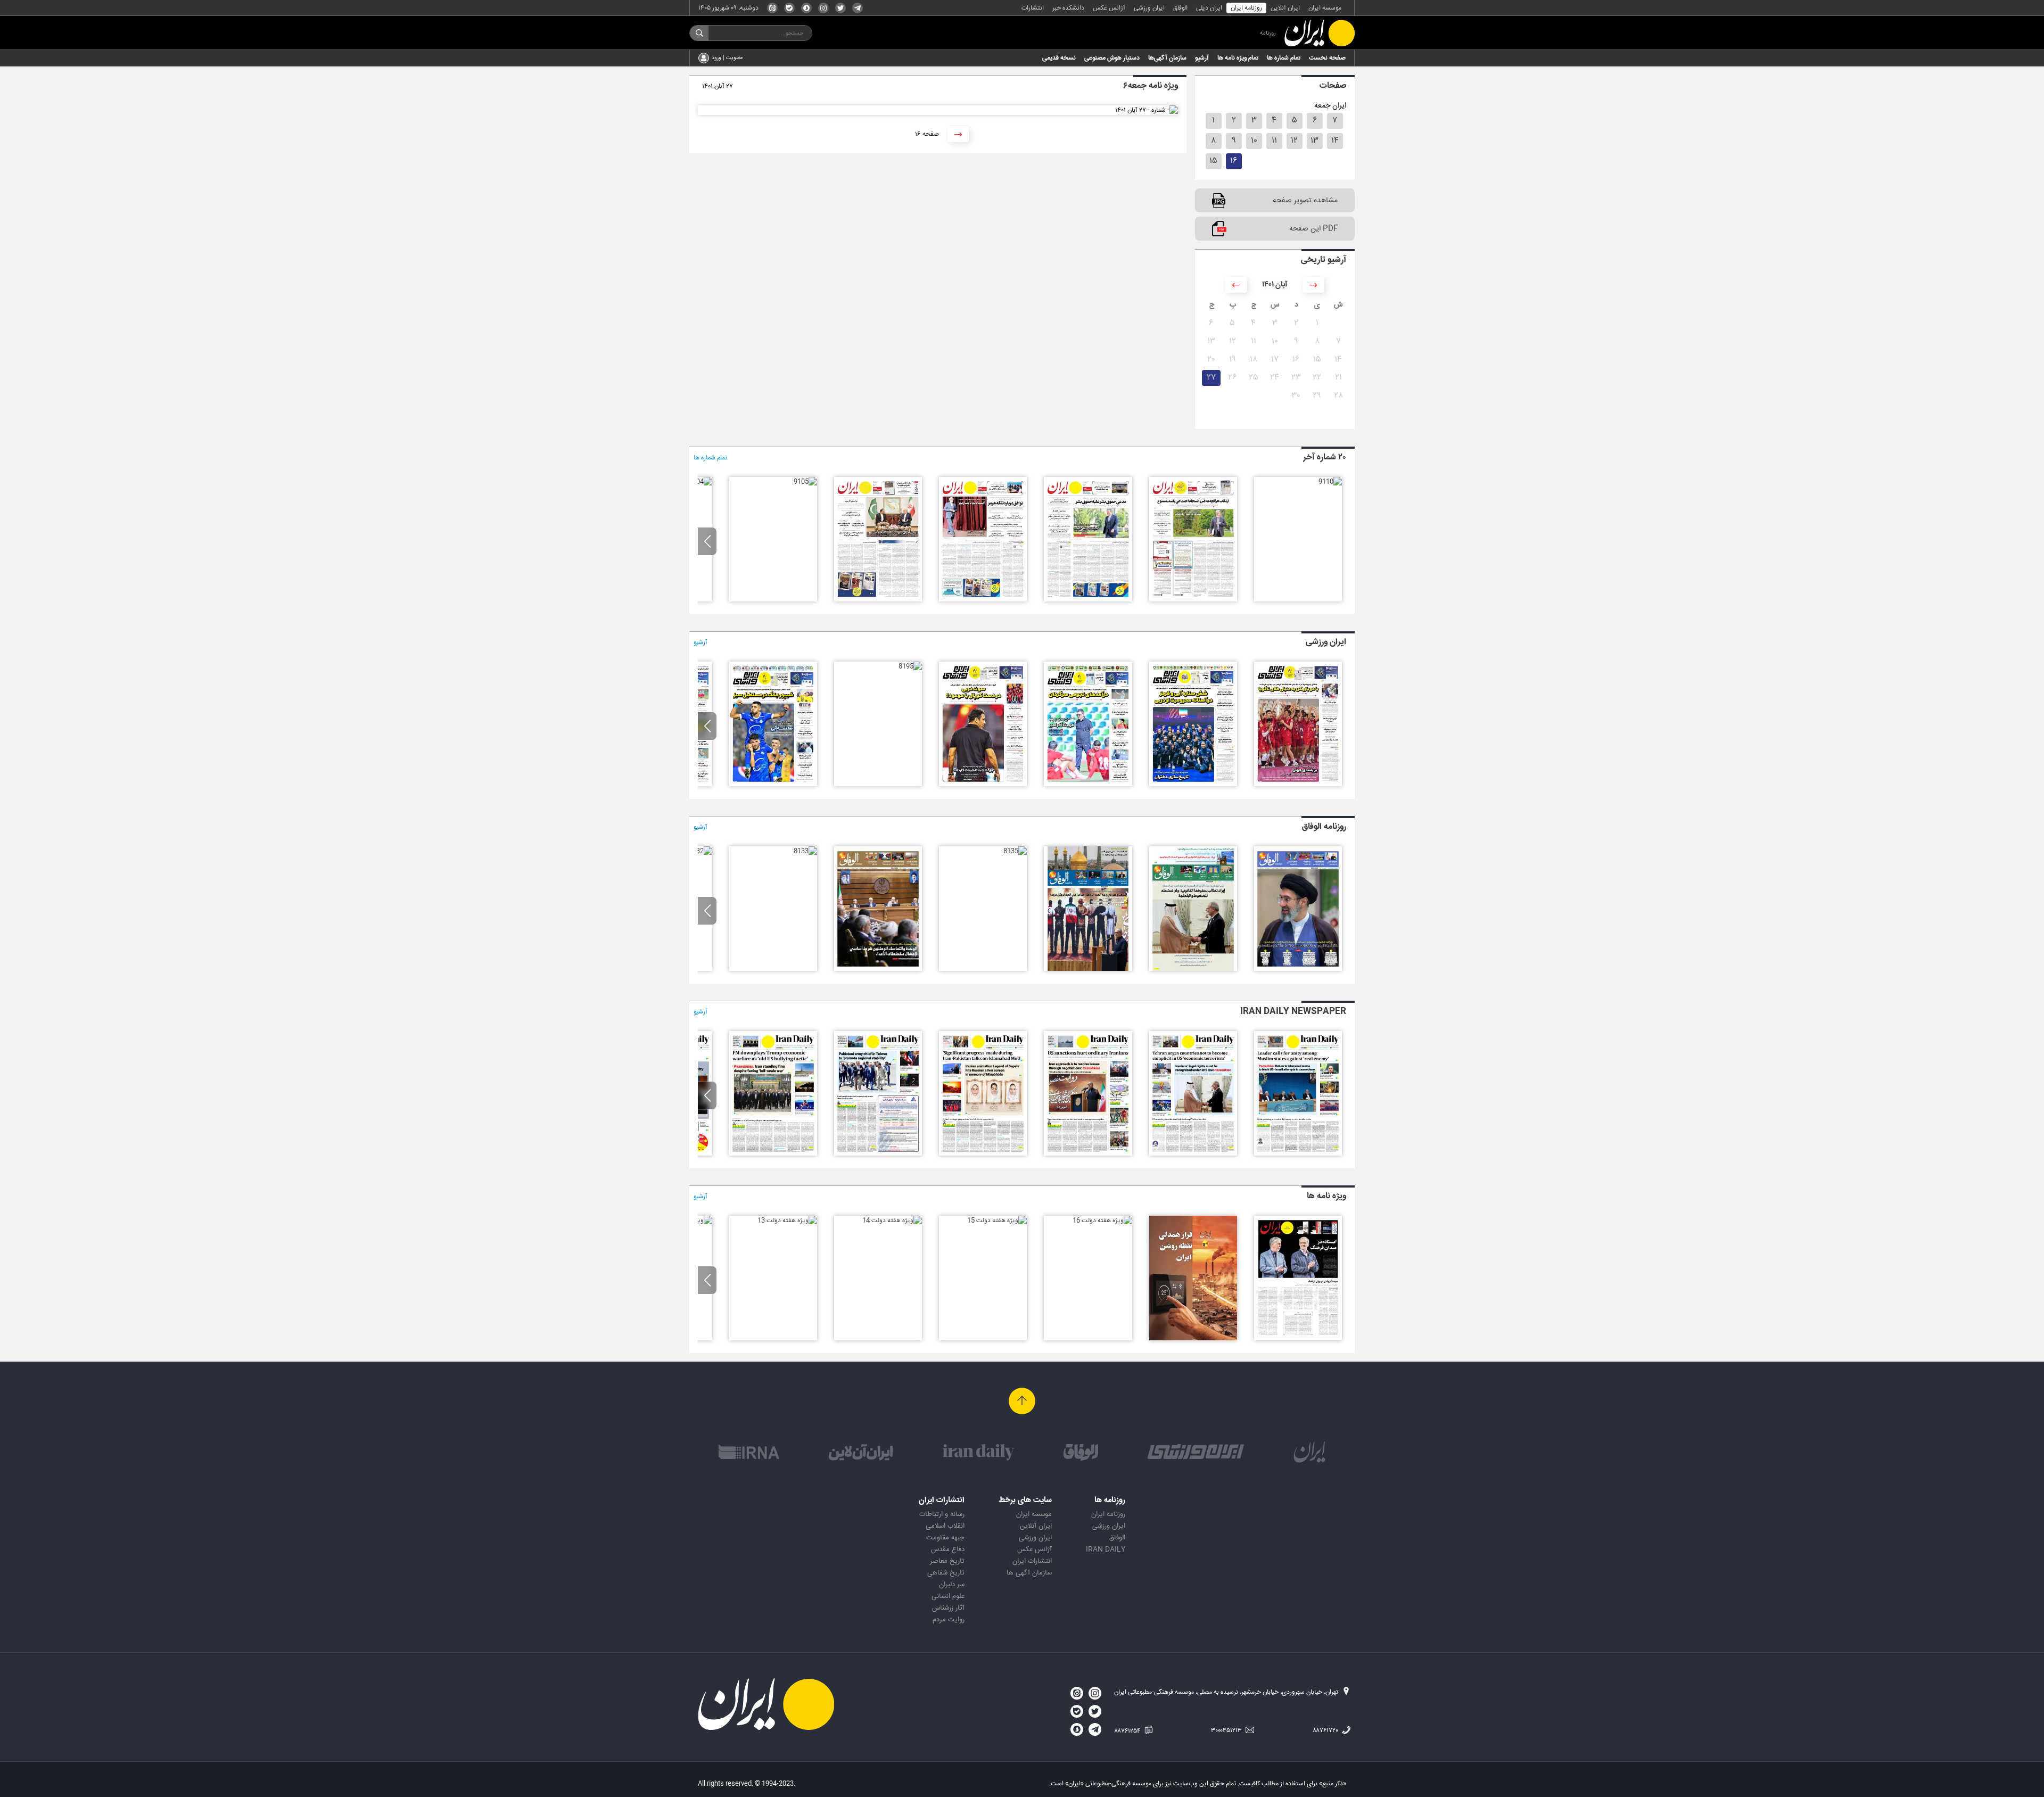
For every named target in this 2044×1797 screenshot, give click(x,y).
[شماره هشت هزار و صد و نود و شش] (983, 785)
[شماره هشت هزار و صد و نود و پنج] (910, 666)
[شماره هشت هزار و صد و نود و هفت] (1088, 785)
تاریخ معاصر (947, 1561)
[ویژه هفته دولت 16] (1102, 1221)
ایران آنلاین (1285, 8)
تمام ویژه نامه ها (1238, 58)
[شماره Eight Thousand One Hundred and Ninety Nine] (1193, 1154)
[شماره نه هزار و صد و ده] (1330, 482)
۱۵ (1213, 161)
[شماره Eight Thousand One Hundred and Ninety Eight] (1088, 1154)
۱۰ (1254, 141)
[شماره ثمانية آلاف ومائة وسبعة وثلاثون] (1193, 969)
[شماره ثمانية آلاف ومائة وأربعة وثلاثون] (878, 969)
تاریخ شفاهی (946, 1573)
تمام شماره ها (1284, 58)
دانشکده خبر (1068, 8)
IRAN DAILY (1106, 1549)
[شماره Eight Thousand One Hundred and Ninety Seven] (983, 1154)
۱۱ (1274, 141)
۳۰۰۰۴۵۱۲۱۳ (1227, 1730)
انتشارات (1033, 8)
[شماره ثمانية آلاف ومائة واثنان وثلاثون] (700, 851)
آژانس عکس (1109, 8)
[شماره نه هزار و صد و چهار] (700, 482)
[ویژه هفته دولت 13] (787, 1221)
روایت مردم (949, 1620)
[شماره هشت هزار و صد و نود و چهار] (773, 785)
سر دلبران (952, 1585)
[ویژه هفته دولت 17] (1298, 1339)
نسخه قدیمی (1059, 58)
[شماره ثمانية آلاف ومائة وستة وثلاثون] (1088, 969)
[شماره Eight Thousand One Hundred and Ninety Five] (773, 1154)
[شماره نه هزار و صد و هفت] (983, 600)
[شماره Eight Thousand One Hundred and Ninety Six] (878, 1154)
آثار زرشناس (948, 1608)
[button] (707, 541)
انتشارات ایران (1032, 1561)
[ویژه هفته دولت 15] (997, 1221)
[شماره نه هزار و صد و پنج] (805, 482)
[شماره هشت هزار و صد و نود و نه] (1298, 785)
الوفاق (1180, 8)
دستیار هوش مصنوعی (1112, 58)
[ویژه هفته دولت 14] (892, 1221)
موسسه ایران (1325, 8)
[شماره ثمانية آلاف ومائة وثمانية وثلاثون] (1298, 969)
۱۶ (1234, 161)
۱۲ (1294, 141)
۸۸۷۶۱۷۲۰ (1326, 1730)
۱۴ (1335, 141)
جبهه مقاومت (945, 1538)
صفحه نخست (1327, 58)
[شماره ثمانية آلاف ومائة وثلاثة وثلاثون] (805, 851)
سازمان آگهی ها (1029, 1573)
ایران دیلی (1209, 8)
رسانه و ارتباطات (942, 1514)
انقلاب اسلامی (945, 1526)
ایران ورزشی (1149, 8)
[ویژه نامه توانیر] (1193, 1339)
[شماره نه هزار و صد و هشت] (1088, 600)
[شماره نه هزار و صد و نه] (1193, 600)
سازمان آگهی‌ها (1167, 58)
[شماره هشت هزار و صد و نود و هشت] (1193, 785)
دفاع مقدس (948, 1549)
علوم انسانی (948, 1596)
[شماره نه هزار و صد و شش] (878, 600)
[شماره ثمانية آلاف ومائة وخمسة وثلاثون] (1015, 851)
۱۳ (1314, 141)
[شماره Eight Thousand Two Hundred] (1298, 1154)
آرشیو (1202, 58)
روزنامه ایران (1246, 8)
